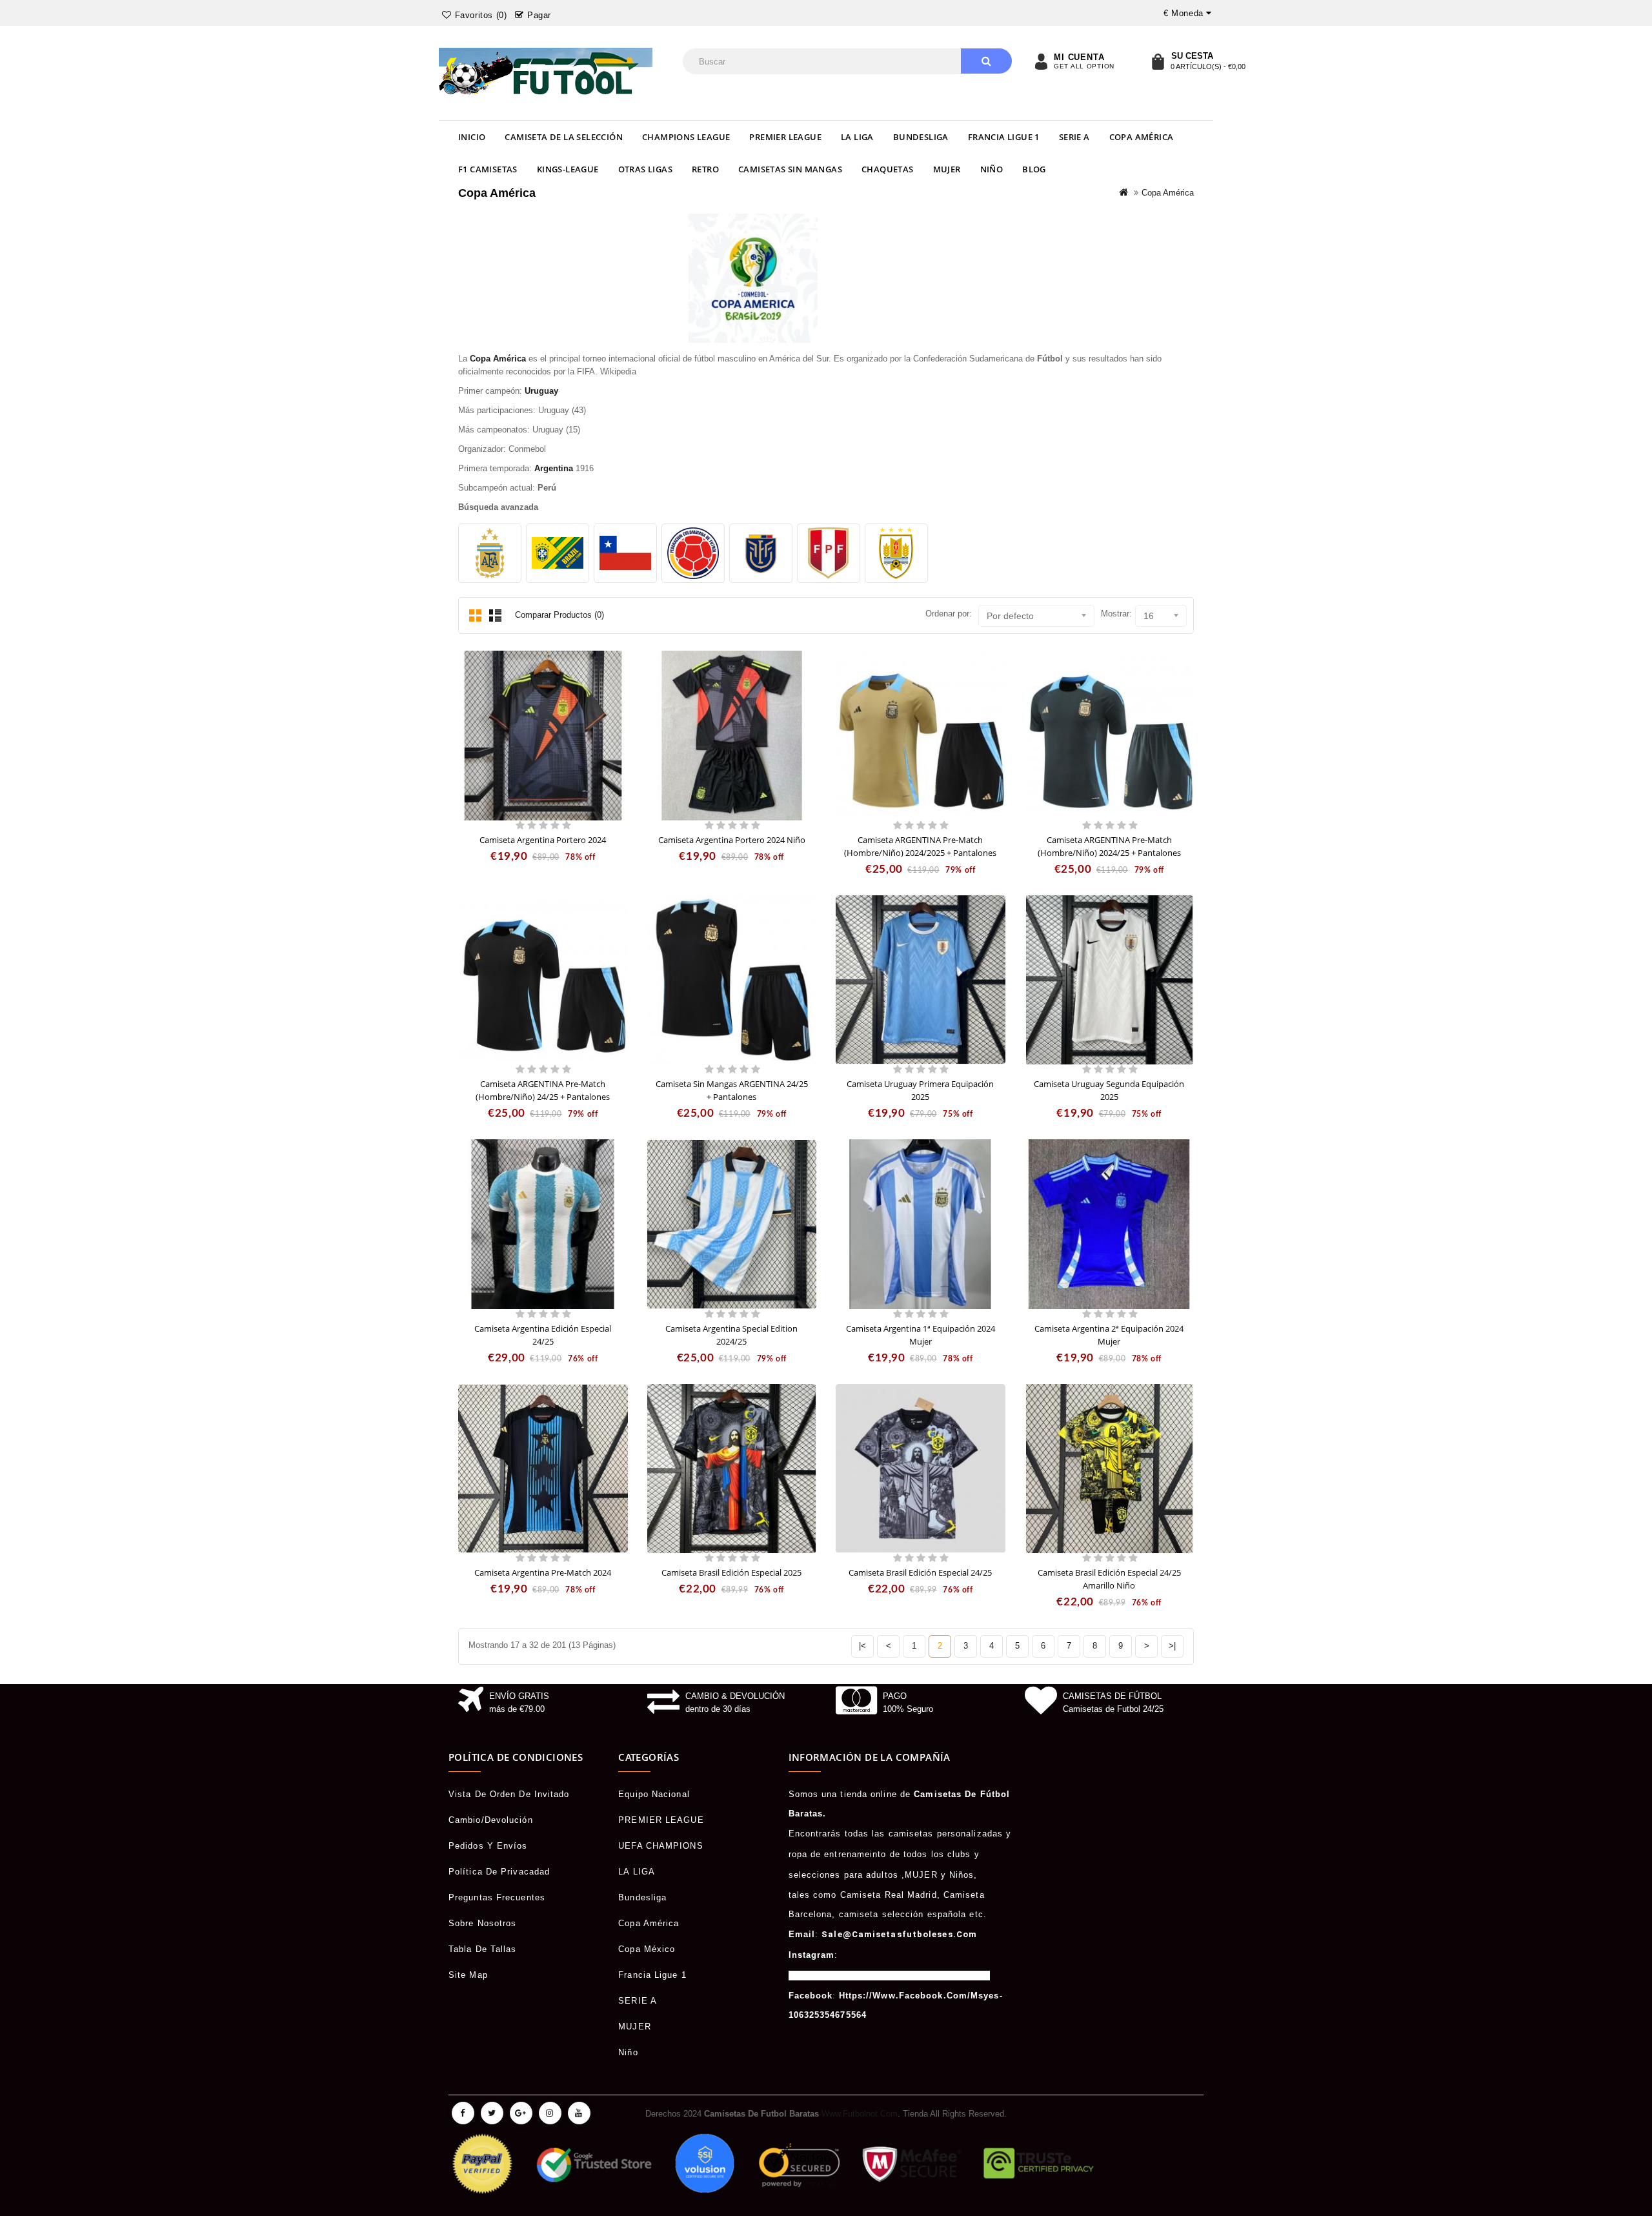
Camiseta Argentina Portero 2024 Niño (732, 840)
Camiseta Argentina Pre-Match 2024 (543, 1572)
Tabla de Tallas (483, 1949)
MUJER (947, 169)
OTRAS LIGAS (645, 169)
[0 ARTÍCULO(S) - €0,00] (1158, 61)
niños (962, 1875)
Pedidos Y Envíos (488, 1846)
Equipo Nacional (654, 1794)
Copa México (647, 1949)
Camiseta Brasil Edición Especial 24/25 (920, 1572)
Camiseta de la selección (564, 137)
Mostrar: (1116, 614)
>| (1172, 1646)
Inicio (472, 137)
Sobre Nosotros (482, 1923)
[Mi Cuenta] (1041, 61)
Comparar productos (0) (559, 615)
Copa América (1142, 137)
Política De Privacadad (499, 1872)
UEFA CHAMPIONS (660, 1846)
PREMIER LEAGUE (785, 137)
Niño (992, 169)
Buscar (986, 61)
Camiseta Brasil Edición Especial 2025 (731, 1572)
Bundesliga (921, 137)
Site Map (468, 1975)
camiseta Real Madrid (889, 1895)
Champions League (686, 137)
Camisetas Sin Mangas (790, 169)
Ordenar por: (949, 614)
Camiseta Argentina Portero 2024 (543, 840)
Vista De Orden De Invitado (509, 1794)
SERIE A (1074, 137)
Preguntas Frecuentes (497, 1897)
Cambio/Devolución (491, 1820)
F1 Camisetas (488, 169)
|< (862, 1646)
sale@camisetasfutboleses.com (899, 1934)
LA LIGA (857, 137)
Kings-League (568, 169)
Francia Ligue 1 (1004, 137)
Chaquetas (888, 169)
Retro (705, 169)
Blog (1034, 169)
